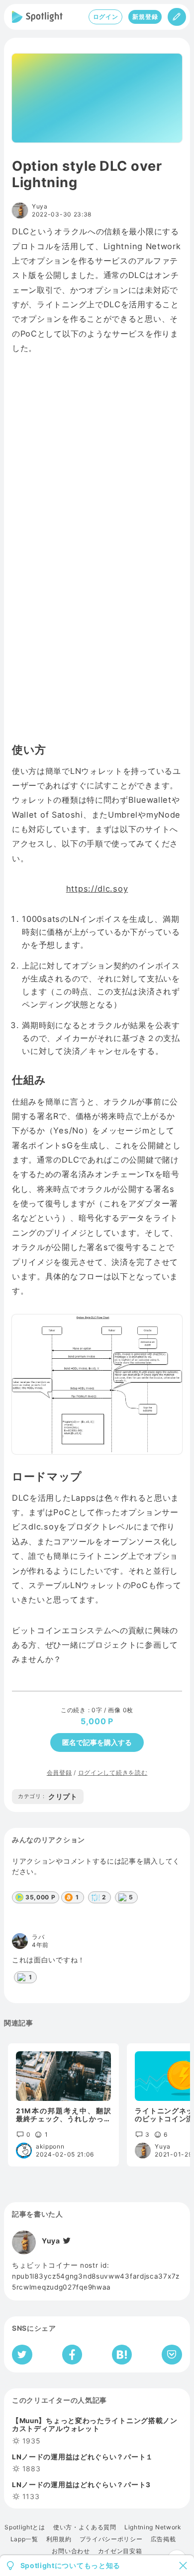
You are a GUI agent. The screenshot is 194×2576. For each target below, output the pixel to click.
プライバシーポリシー (111, 2539)
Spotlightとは (25, 2527)
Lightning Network (153, 2527)
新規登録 (145, 17)
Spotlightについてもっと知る (71, 2566)
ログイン (106, 17)
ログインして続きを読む (113, 1773)
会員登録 (59, 1773)
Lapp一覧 (24, 2539)
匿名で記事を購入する (97, 1742)
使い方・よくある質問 (85, 2527)
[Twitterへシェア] (22, 2355)
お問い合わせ (71, 2551)
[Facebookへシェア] (72, 2355)
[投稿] (177, 17)
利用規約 (59, 2539)
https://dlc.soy (97, 889)
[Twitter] (66, 2241)
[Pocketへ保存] (172, 2355)
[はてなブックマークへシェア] (122, 2355)
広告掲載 (163, 2539)
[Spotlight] (37, 17)
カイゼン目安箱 (120, 2551)
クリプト (48, 1796)
